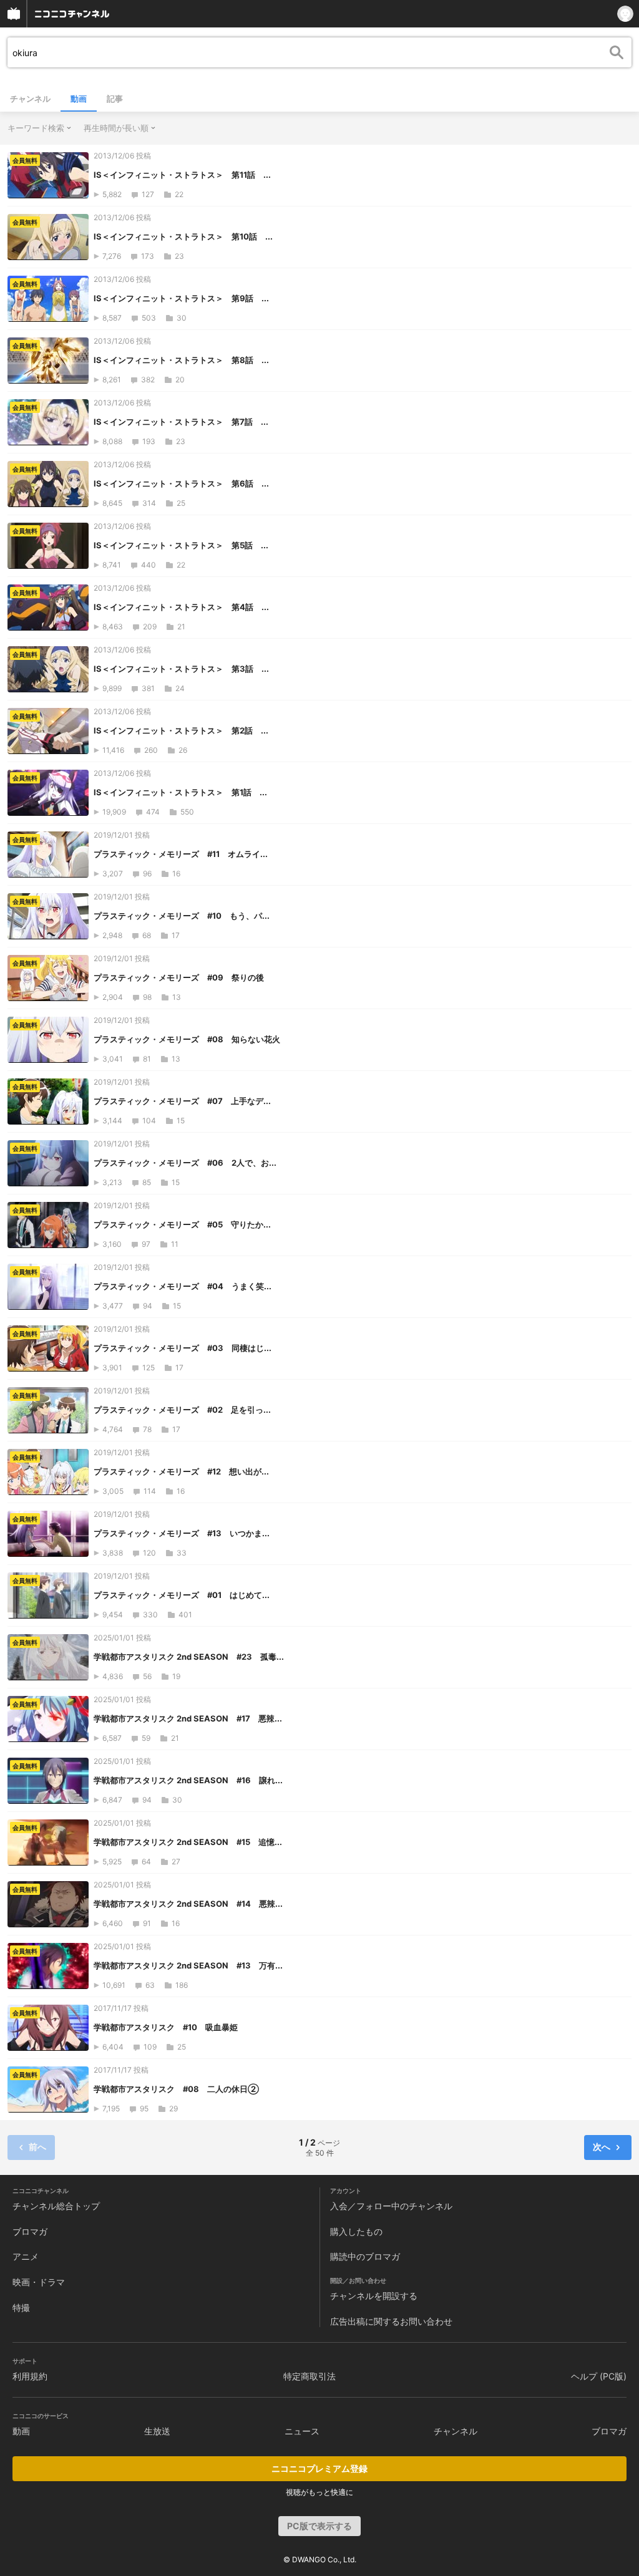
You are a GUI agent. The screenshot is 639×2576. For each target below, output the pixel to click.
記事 (115, 99)
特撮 (21, 2307)
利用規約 (30, 2376)
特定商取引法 (310, 2376)
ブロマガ (30, 2231)
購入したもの (356, 2231)
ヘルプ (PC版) (599, 2376)
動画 (79, 99)
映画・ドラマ (39, 2282)
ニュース (302, 2431)
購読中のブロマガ (365, 2256)
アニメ (26, 2256)
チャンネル (30, 99)
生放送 (157, 2431)
